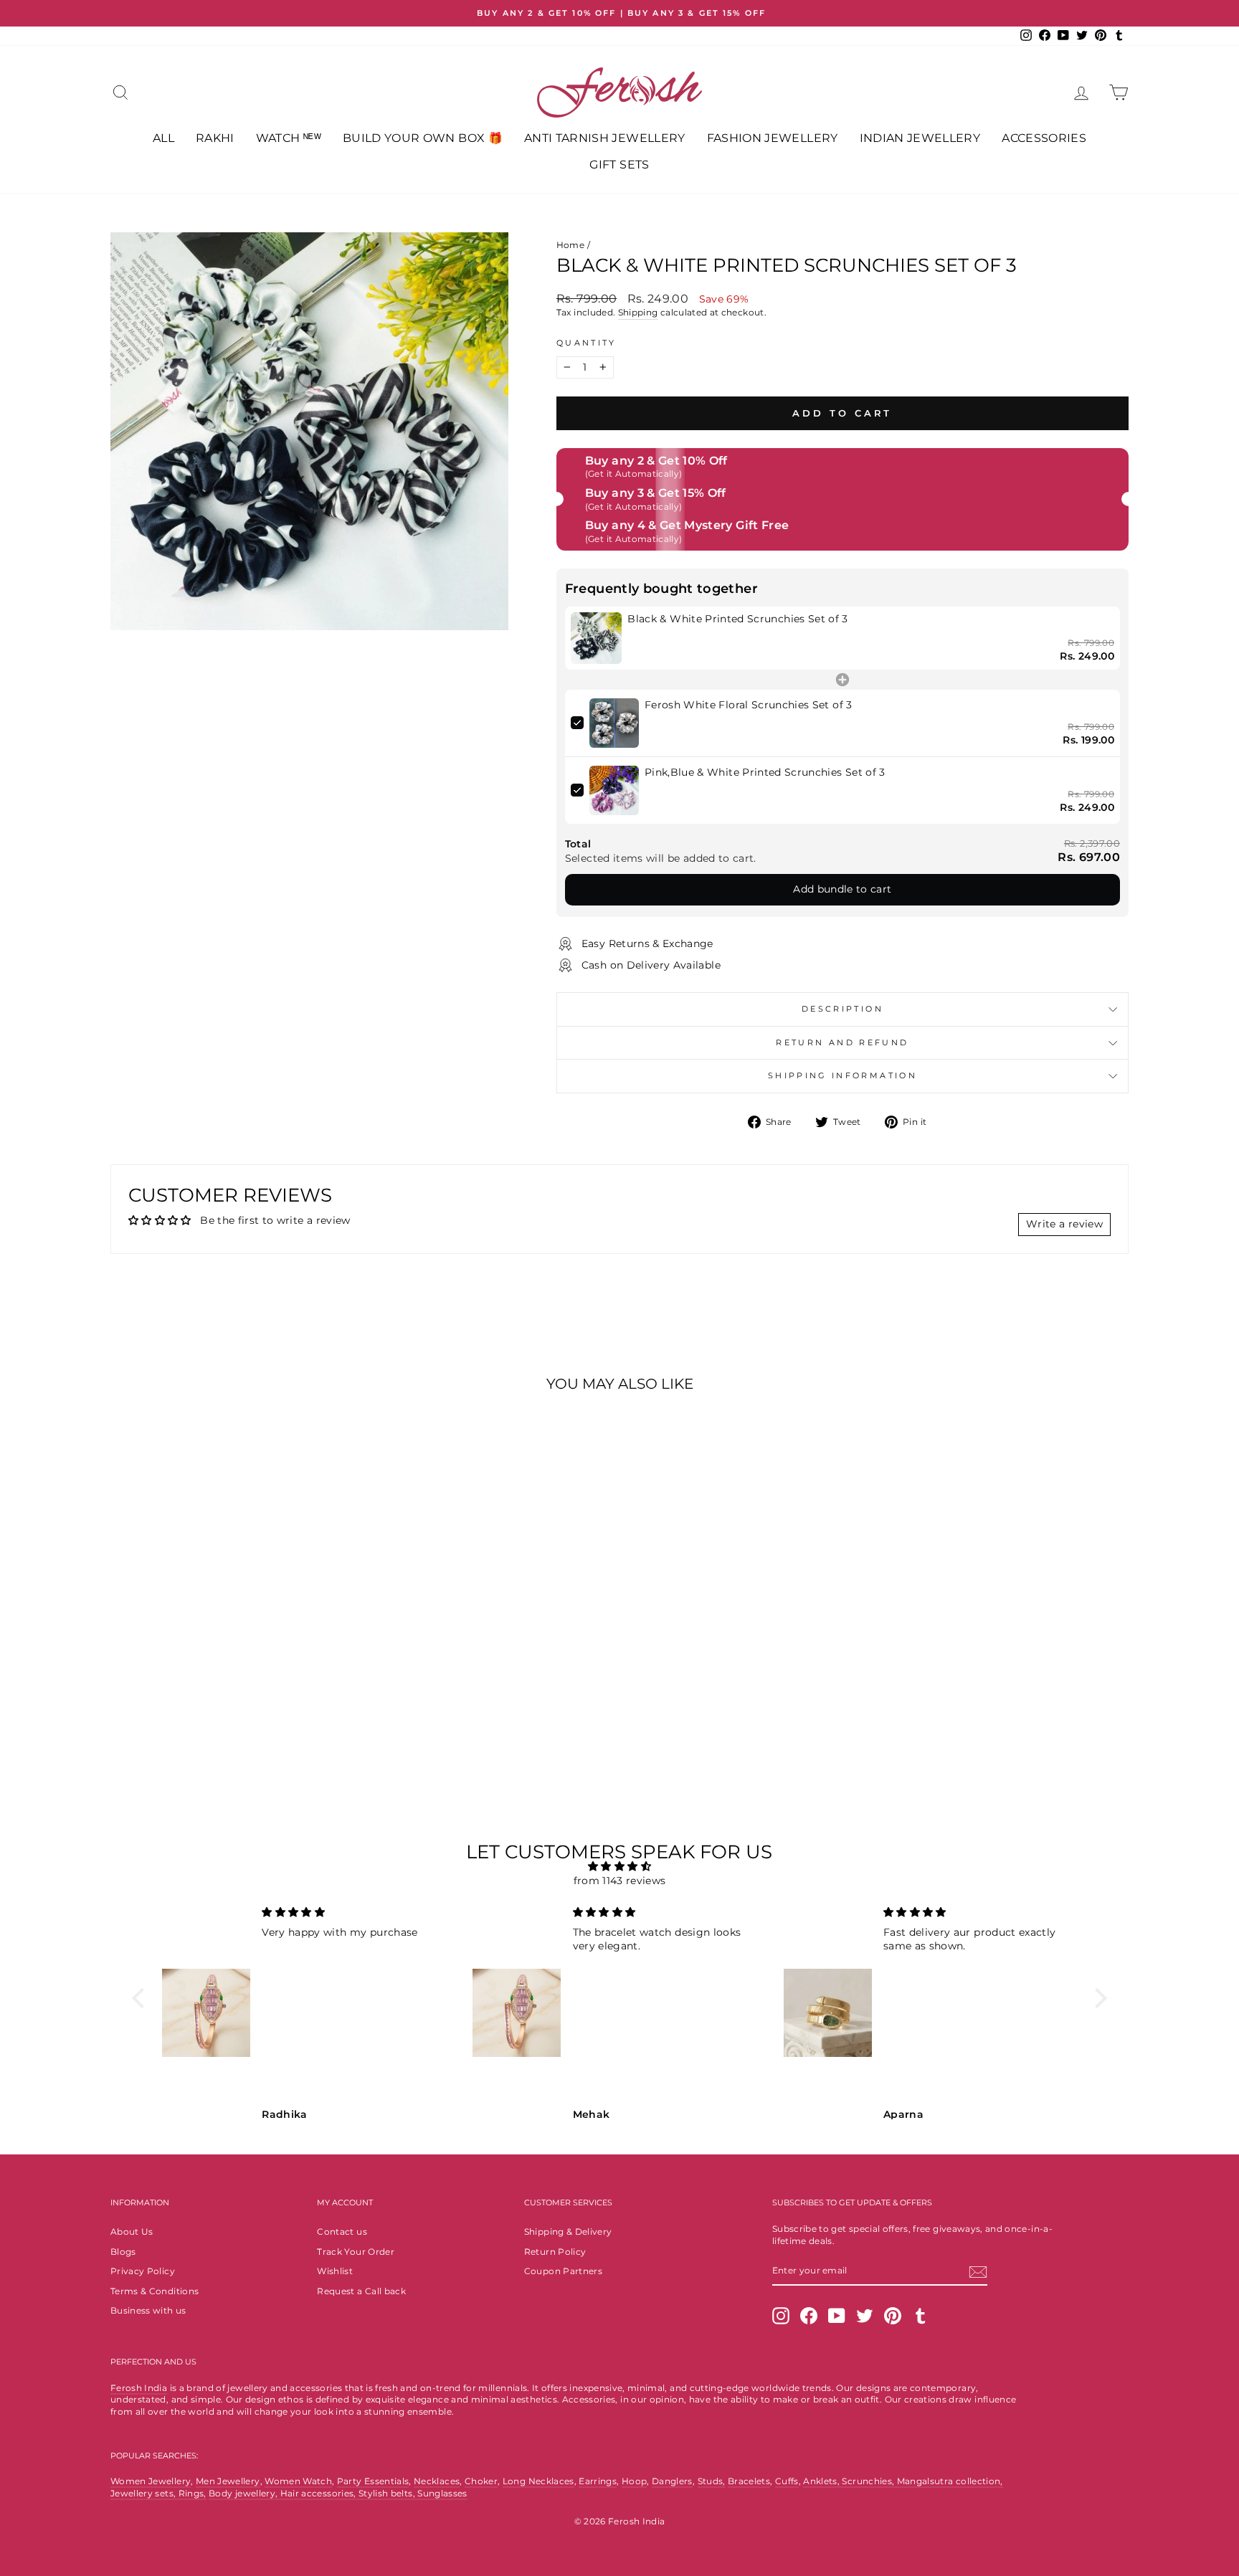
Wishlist (335, 2271)
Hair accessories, (319, 2493)
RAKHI (215, 138)
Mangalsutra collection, (950, 2481)
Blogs (123, 2252)
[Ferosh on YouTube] (837, 2316)
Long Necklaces (538, 2481)
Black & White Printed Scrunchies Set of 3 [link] (737, 619)
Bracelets (749, 2481)
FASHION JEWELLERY (773, 138)
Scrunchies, (869, 2481)
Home (570, 245)
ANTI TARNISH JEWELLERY (605, 138)
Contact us (342, 2232)
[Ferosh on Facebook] (809, 2316)
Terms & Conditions (155, 2291)
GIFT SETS (619, 165)
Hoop (634, 2481)
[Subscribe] (978, 2272)
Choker (481, 2481)
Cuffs (787, 2481)
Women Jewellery (151, 2481)
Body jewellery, (245, 2493)
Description (842, 1009)
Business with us (148, 2310)
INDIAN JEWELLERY (920, 138)
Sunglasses (442, 2493)
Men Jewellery (228, 2481)
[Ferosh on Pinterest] (893, 2316)
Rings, (193, 2493)
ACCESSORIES (1044, 138)
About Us (132, 2232)
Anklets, (822, 2481)
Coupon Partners (563, 2271)
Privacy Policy (143, 2271)
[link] (597, 638)
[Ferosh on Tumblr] (921, 2316)
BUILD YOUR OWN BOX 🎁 (423, 138)
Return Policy (555, 2252)
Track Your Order (356, 2252)
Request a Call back (361, 2291)
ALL (163, 138)
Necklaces (437, 2481)
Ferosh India (139, 2388)
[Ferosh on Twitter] (865, 2316)
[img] (619, 1867)
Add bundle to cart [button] (842, 889)
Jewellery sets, (144, 2493)
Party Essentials (373, 2481)
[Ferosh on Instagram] (781, 2316)
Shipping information (842, 1075)
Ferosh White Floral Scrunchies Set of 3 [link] (749, 705)
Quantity (587, 343)
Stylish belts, (388, 2493)
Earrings (598, 2481)
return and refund (842, 1042)
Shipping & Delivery (568, 2232)
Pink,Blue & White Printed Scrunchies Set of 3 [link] (765, 772)
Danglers (672, 2481)
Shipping (638, 312)
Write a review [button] (1064, 1224)
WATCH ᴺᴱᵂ (289, 138)
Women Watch (298, 2481)
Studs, (712, 2481)
